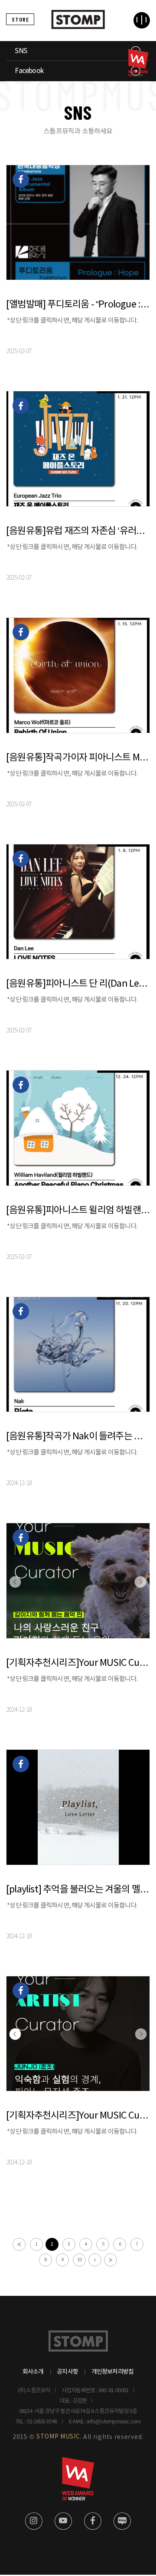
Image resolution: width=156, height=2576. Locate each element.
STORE (21, 19)
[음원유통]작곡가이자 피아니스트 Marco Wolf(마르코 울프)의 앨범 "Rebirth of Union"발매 (78, 758)
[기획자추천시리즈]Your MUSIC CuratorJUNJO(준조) (78, 2116)
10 (79, 2260)
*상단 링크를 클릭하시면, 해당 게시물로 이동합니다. (72, 321)
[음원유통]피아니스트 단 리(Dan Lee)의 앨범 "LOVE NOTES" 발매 (78, 984)
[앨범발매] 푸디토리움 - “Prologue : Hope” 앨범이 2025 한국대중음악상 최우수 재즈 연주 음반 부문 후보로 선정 (78, 305)
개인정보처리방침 (113, 2372)
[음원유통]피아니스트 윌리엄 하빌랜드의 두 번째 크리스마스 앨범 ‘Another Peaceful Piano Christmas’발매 (78, 1210)
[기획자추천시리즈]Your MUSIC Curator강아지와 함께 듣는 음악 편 (78, 1663)
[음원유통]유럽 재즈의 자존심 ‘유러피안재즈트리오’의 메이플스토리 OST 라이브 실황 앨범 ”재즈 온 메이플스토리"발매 (78, 531)
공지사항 (67, 2372)
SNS (21, 51)
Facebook (29, 71)
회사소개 (33, 2372)
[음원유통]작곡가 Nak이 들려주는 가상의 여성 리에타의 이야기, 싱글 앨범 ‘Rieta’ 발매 (78, 1437)
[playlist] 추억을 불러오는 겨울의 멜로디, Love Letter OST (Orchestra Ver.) (78, 1890)
